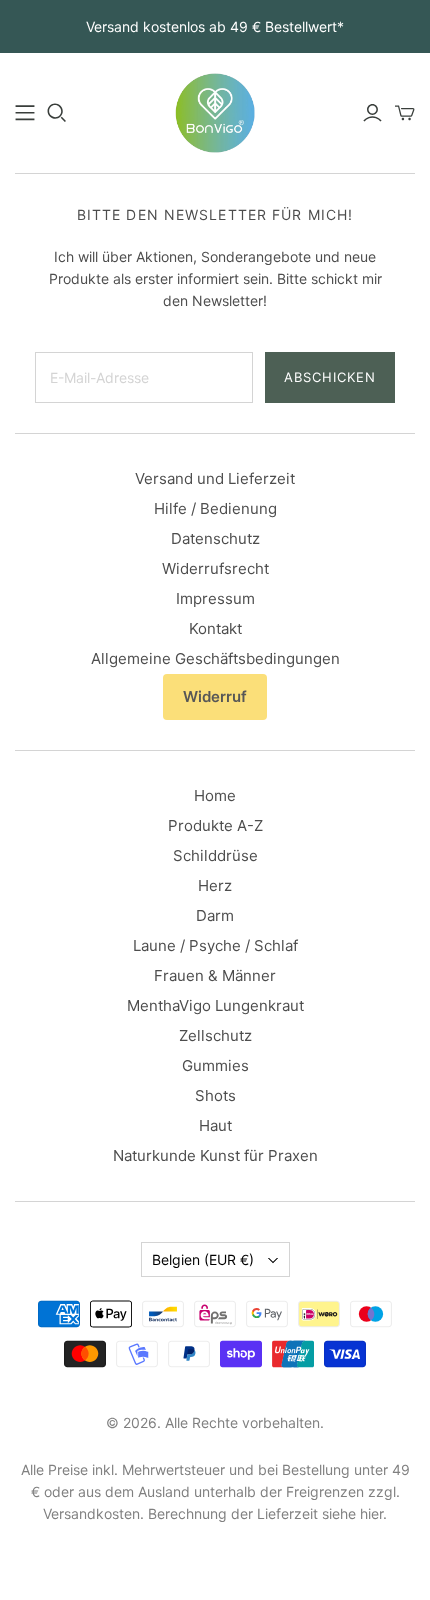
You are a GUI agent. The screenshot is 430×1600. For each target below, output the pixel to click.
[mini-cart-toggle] (405, 113)
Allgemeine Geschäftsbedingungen (215, 658)
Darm (215, 915)
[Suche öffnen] (57, 113)
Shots (215, 1095)
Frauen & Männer (215, 975)
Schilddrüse (215, 855)
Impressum (215, 598)
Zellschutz (215, 1035)
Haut (215, 1125)
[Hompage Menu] (25, 113)
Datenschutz (215, 538)
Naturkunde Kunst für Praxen (215, 1155)
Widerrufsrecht (215, 568)
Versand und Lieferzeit (215, 478)
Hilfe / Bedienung (215, 508)
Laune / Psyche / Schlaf (215, 945)
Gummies (215, 1065)
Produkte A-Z (215, 825)
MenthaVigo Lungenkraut (215, 1005)
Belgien (203, 1259)
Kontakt (215, 628)
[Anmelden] (372, 113)
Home (215, 795)
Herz (215, 885)
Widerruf (215, 696)
